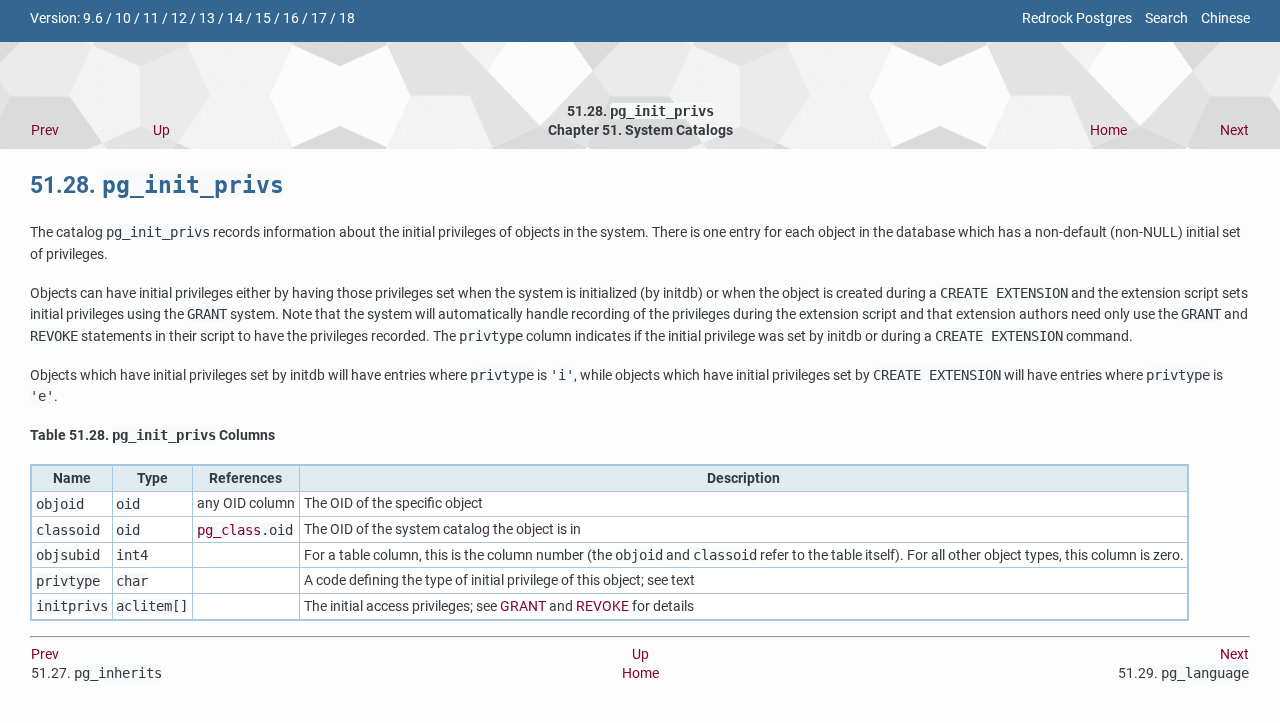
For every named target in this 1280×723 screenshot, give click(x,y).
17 (319, 18)
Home (1108, 130)
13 (207, 18)
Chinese (1225, 18)
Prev (45, 130)
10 (123, 18)
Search (1166, 18)
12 (179, 18)
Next (1234, 130)
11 (151, 18)
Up (161, 130)
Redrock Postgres (1077, 18)
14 (235, 18)
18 (347, 18)
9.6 (93, 18)
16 (291, 18)
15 (263, 18)
